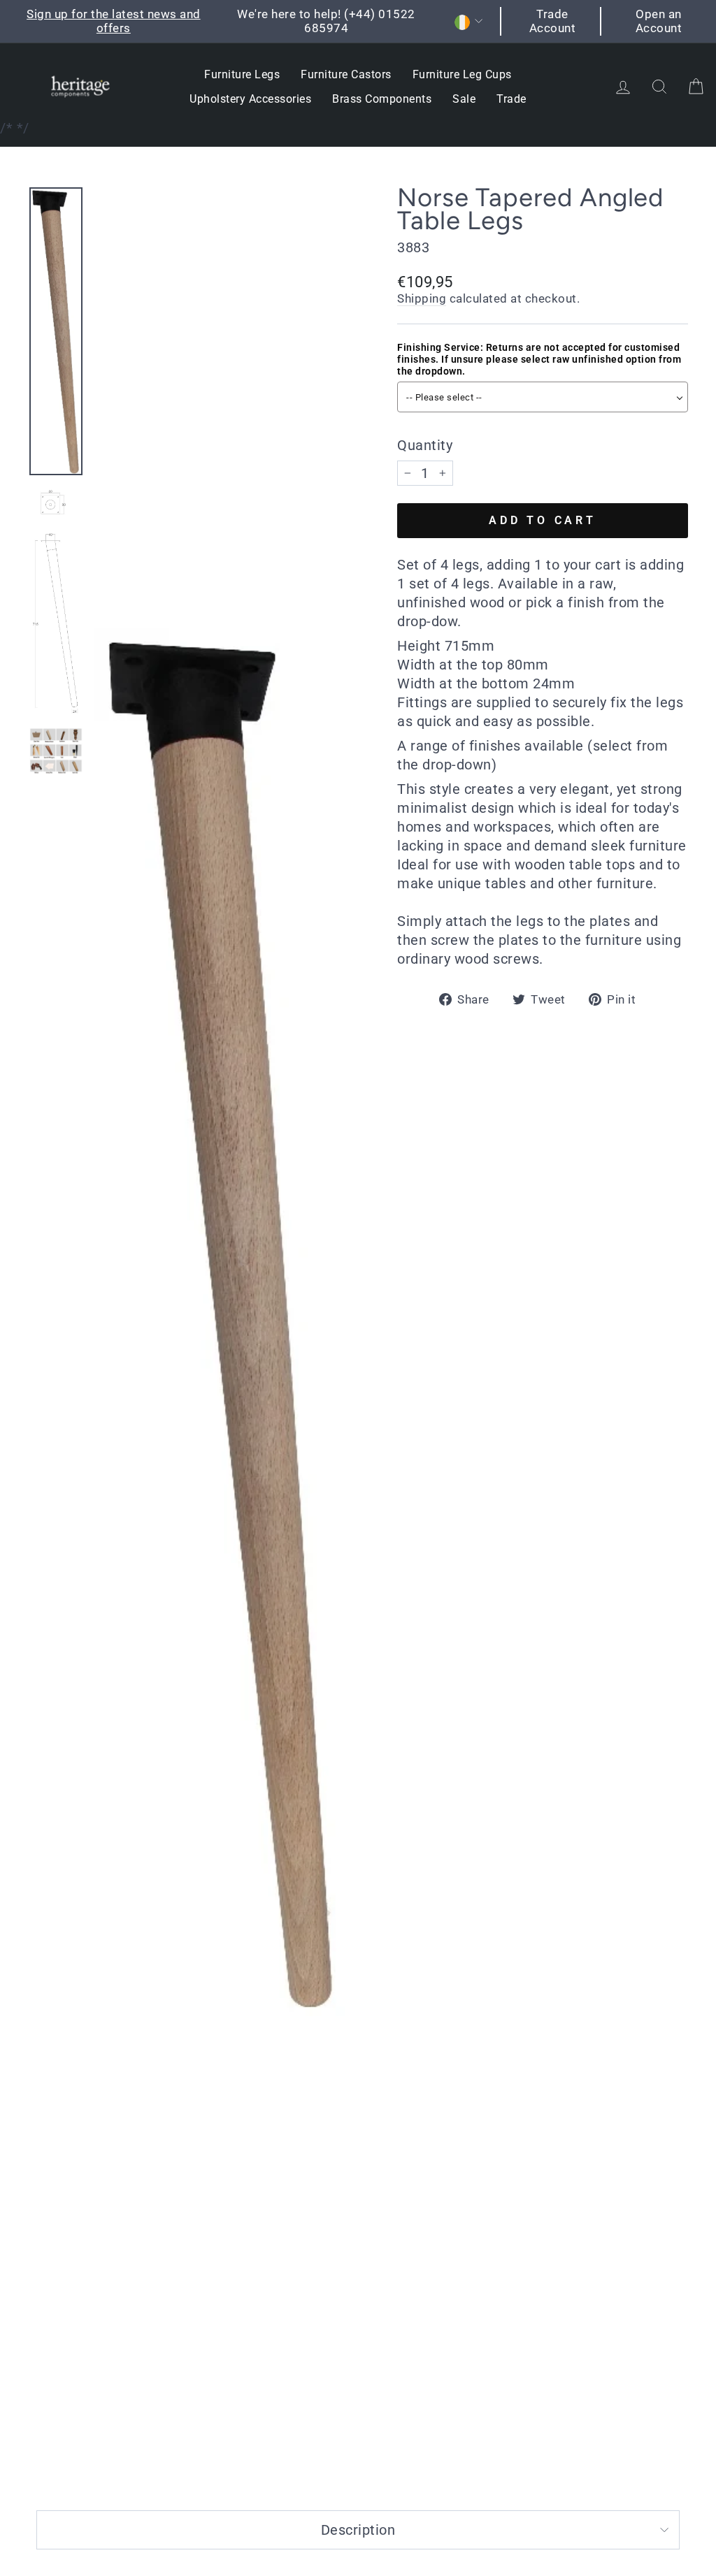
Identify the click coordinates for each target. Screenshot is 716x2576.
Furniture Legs (242, 74)
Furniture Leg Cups (462, 74)
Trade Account (553, 21)
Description (358, 2530)
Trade (511, 99)
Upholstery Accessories (250, 99)
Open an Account (659, 21)
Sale (464, 99)
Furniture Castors (346, 74)
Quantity (425, 445)
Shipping (422, 298)
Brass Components (382, 99)
